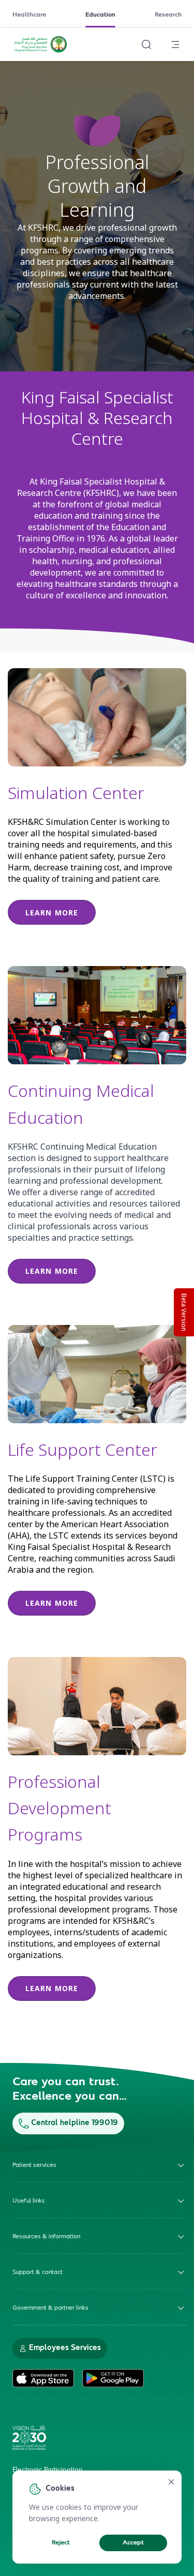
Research (168, 15)
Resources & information (46, 2237)
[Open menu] (175, 44)
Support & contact (38, 2272)
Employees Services (65, 2348)
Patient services (34, 2165)
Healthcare (29, 15)
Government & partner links (50, 2308)
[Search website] (146, 44)
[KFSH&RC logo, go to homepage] (41, 51)
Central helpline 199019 (74, 2123)
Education (100, 15)
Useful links (29, 2201)
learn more (52, 913)
